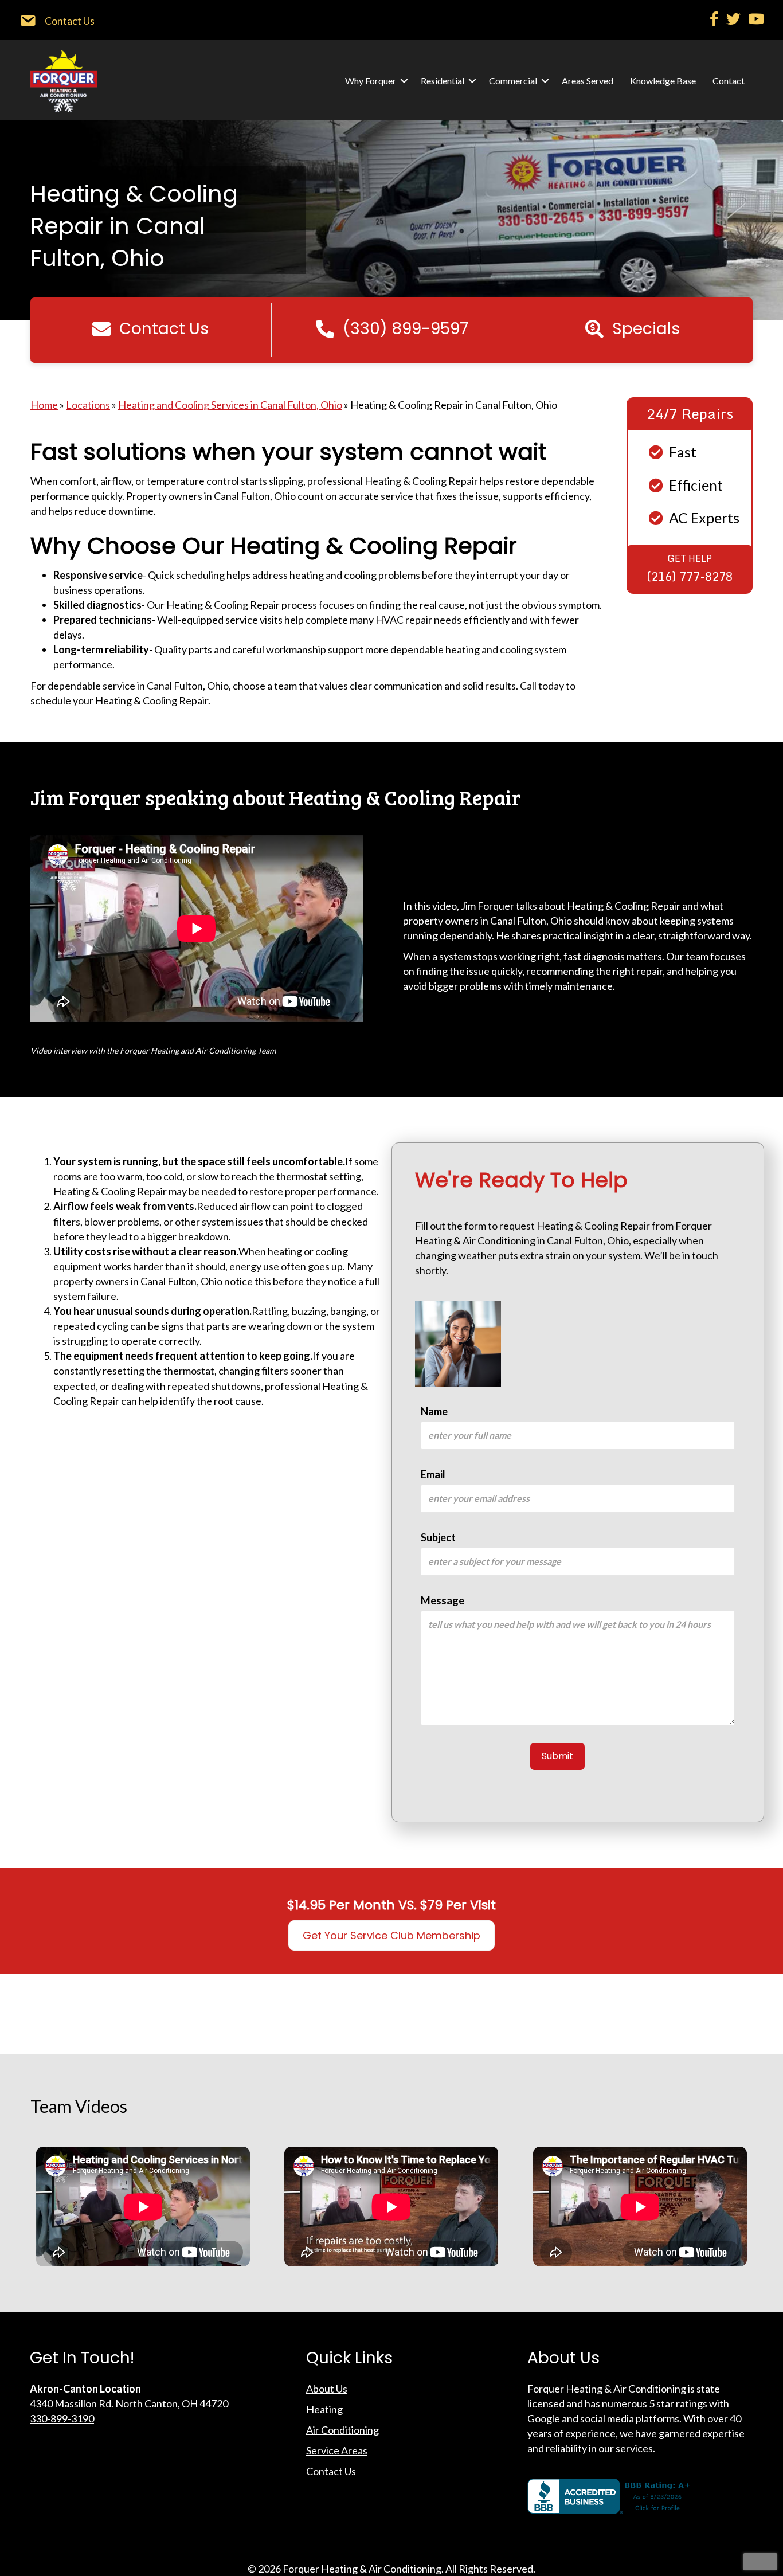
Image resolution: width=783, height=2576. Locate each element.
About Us (327, 2389)
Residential (443, 81)
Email (433, 1474)
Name (434, 1411)
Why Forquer (371, 81)
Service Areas (337, 2450)
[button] (404, 81)
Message (443, 1600)
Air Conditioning (342, 2430)
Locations (88, 405)
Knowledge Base (663, 81)
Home (44, 405)
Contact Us (331, 2471)
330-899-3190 (62, 2418)
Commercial (513, 81)
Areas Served (588, 81)
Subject (438, 1537)
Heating (324, 2409)
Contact (729, 81)
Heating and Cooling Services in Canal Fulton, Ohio (230, 405)
